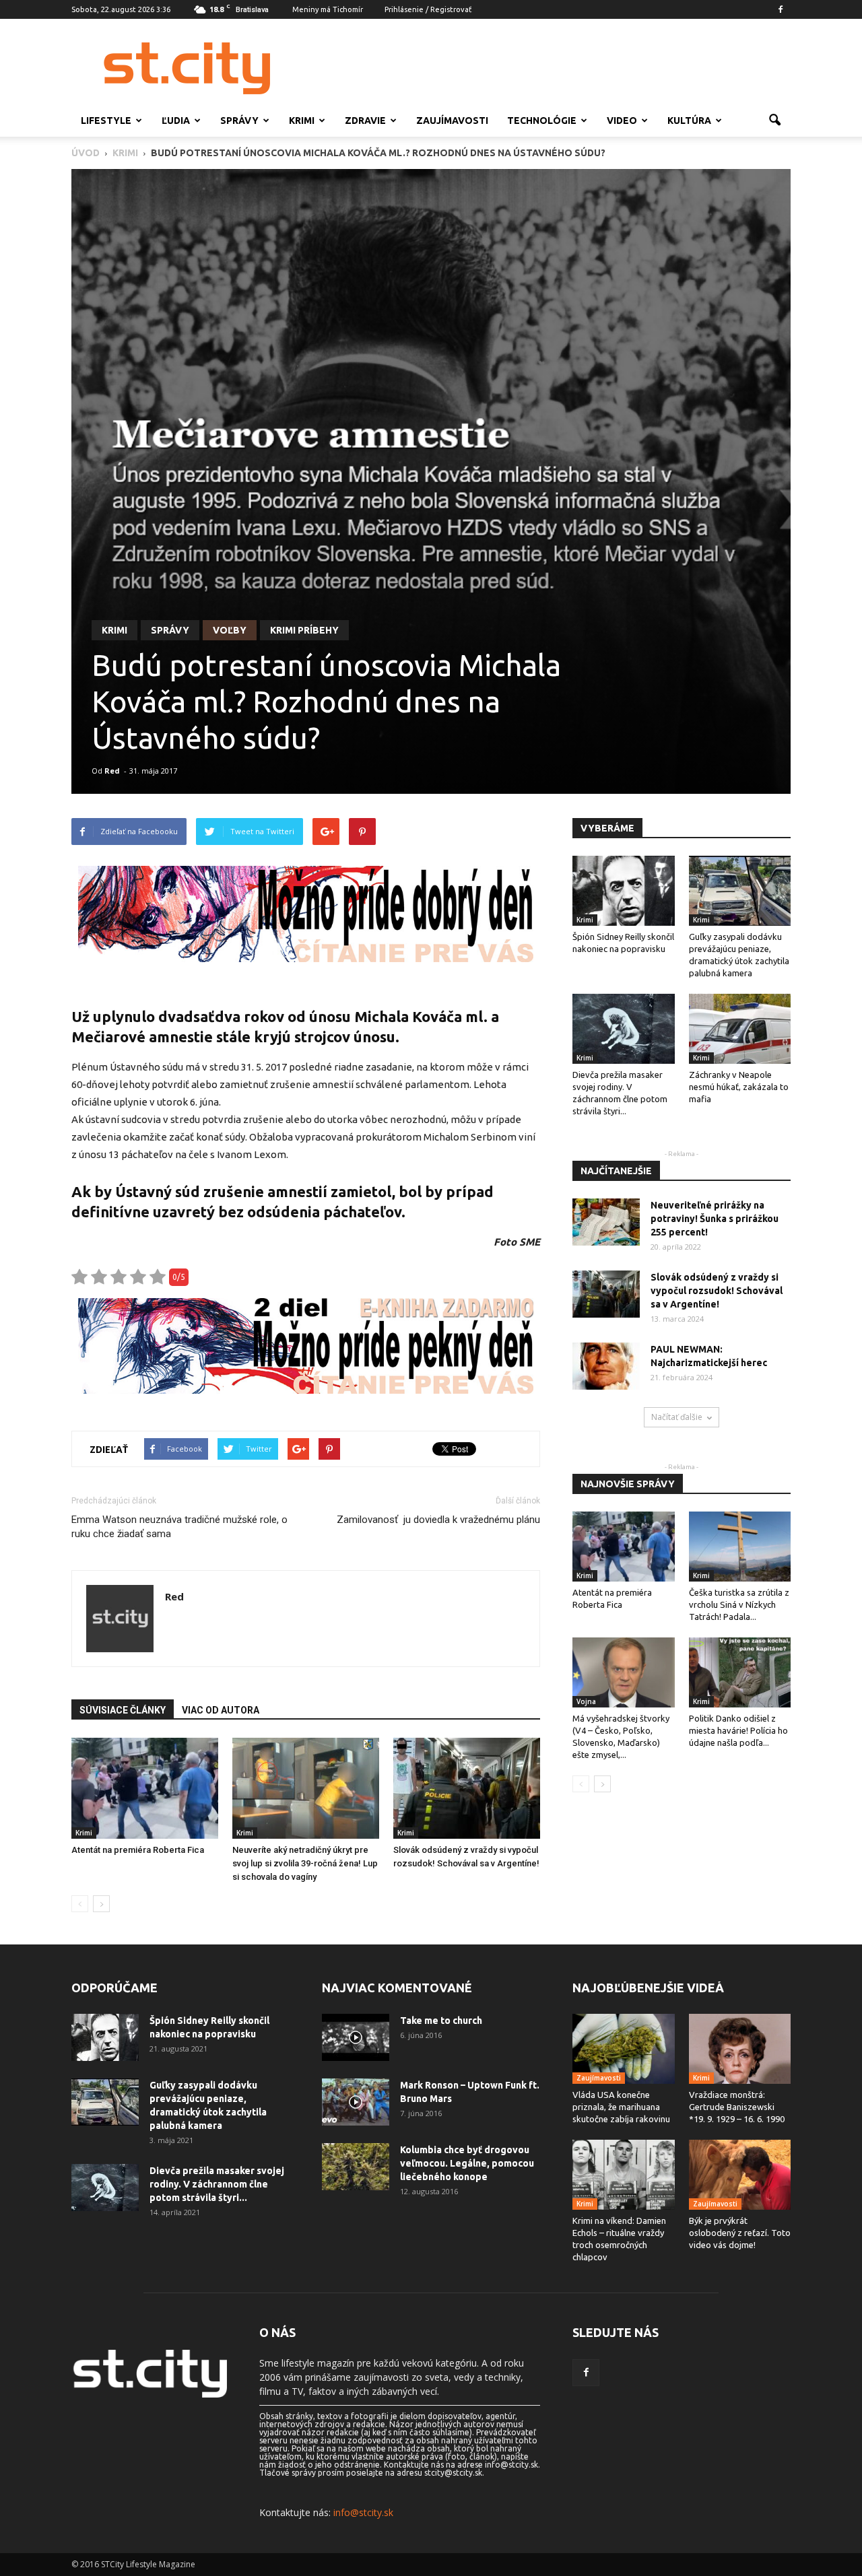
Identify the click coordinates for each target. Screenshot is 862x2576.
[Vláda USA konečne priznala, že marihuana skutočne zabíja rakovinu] (624, 2049)
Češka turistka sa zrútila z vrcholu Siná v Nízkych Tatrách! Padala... (739, 1604)
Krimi (302, 121)
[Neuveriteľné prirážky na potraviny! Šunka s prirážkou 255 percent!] (606, 1222)
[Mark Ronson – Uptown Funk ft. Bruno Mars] (356, 2102)
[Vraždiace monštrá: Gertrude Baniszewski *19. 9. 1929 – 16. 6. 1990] (740, 2049)
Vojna (586, 1701)
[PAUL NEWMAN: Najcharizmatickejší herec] (606, 1366)
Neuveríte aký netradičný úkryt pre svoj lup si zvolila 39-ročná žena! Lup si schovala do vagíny (305, 1863)
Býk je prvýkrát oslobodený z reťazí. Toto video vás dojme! (740, 2233)
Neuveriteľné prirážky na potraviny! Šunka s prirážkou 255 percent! (715, 1219)
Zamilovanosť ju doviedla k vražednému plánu (438, 1520)
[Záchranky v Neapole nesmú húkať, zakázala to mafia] (740, 1029)
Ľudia (176, 121)
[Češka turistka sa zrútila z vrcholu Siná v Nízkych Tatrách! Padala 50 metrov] (740, 1547)
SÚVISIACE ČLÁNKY (123, 1710)
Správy (239, 121)
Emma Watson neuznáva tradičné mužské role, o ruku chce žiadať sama (179, 1527)
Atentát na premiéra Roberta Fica (138, 1850)
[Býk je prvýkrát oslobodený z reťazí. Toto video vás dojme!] (740, 2175)
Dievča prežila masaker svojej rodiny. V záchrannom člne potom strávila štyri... (217, 2184)
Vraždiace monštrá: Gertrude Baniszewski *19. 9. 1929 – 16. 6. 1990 (737, 2107)
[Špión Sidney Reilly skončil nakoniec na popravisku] (624, 891)
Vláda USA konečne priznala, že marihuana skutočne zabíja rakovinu (621, 2107)
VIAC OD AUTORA (221, 1710)
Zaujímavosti (452, 121)
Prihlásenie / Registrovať (428, 9)
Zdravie (365, 121)
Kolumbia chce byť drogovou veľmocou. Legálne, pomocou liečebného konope (467, 2163)
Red (112, 771)
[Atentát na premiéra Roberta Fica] (145, 1788)
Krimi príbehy (304, 630)
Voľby (230, 630)
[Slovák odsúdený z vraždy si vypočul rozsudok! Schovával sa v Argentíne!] (467, 1788)
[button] (774, 121)
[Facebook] (781, 9)
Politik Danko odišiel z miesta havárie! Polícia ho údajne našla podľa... (738, 1730)
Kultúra (689, 121)
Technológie (542, 121)
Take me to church (441, 2021)
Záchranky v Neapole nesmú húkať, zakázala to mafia (739, 1087)
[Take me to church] (356, 2037)
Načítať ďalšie (677, 1417)
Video (622, 121)
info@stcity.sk (363, 2512)
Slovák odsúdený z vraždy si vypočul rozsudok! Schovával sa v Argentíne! (717, 1291)
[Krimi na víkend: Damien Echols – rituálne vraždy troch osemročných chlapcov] (624, 2175)
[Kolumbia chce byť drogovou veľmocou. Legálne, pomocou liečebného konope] (356, 2167)
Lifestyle (106, 121)
